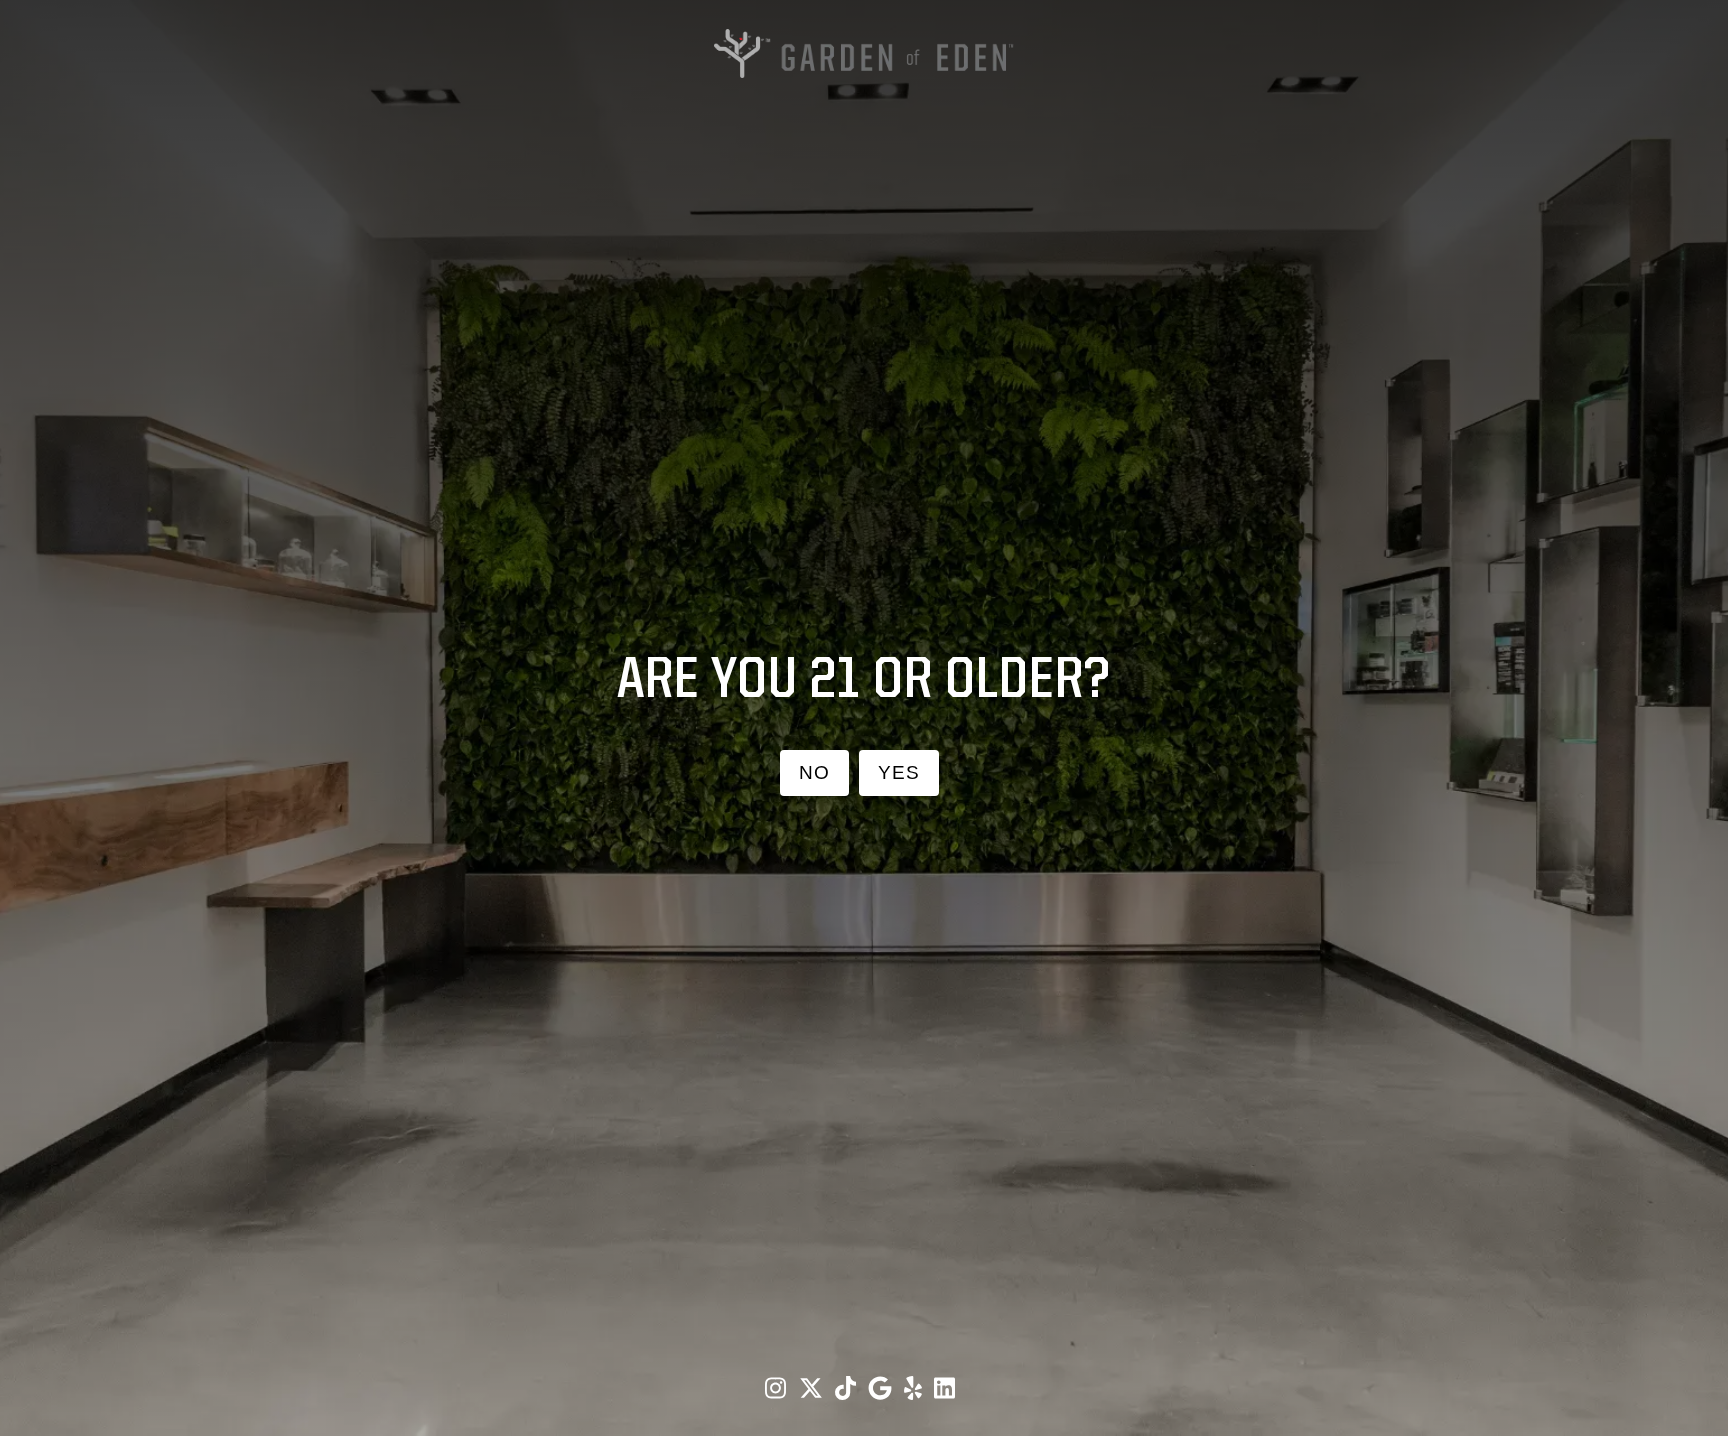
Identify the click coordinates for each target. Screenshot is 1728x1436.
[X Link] (813, 1388)
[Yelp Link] (915, 1388)
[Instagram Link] (778, 1388)
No (814, 772)
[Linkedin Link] (944, 1388)
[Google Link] (882, 1388)
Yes (899, 772)
